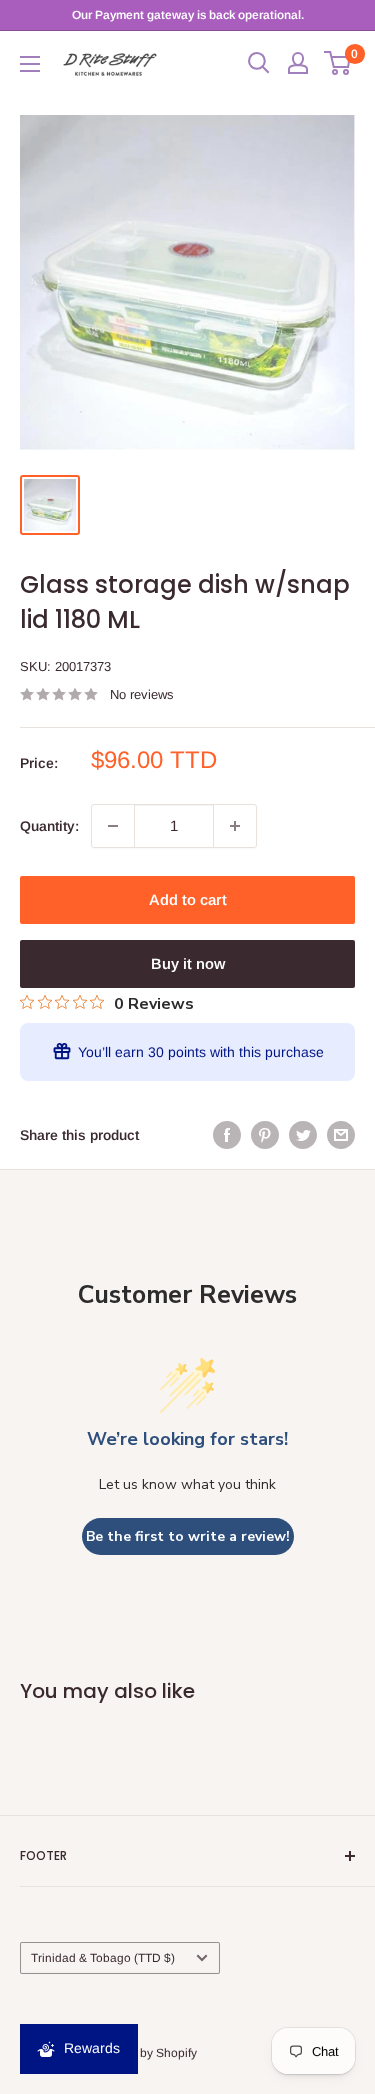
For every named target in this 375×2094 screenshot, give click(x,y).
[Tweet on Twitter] (303, 1135)
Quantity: (49, 826)
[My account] (298, 63)
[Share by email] (341, 1135)
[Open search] (259, 63)
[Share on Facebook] (227, 1135)
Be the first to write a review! (188, 1536)
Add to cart (188, 899)
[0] (338, 63)
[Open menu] (30, 64)
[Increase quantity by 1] (235, 826)
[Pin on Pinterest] (265, 1135)
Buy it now (188, 963)
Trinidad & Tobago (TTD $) (103, 1958)
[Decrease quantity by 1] (113, 826)
